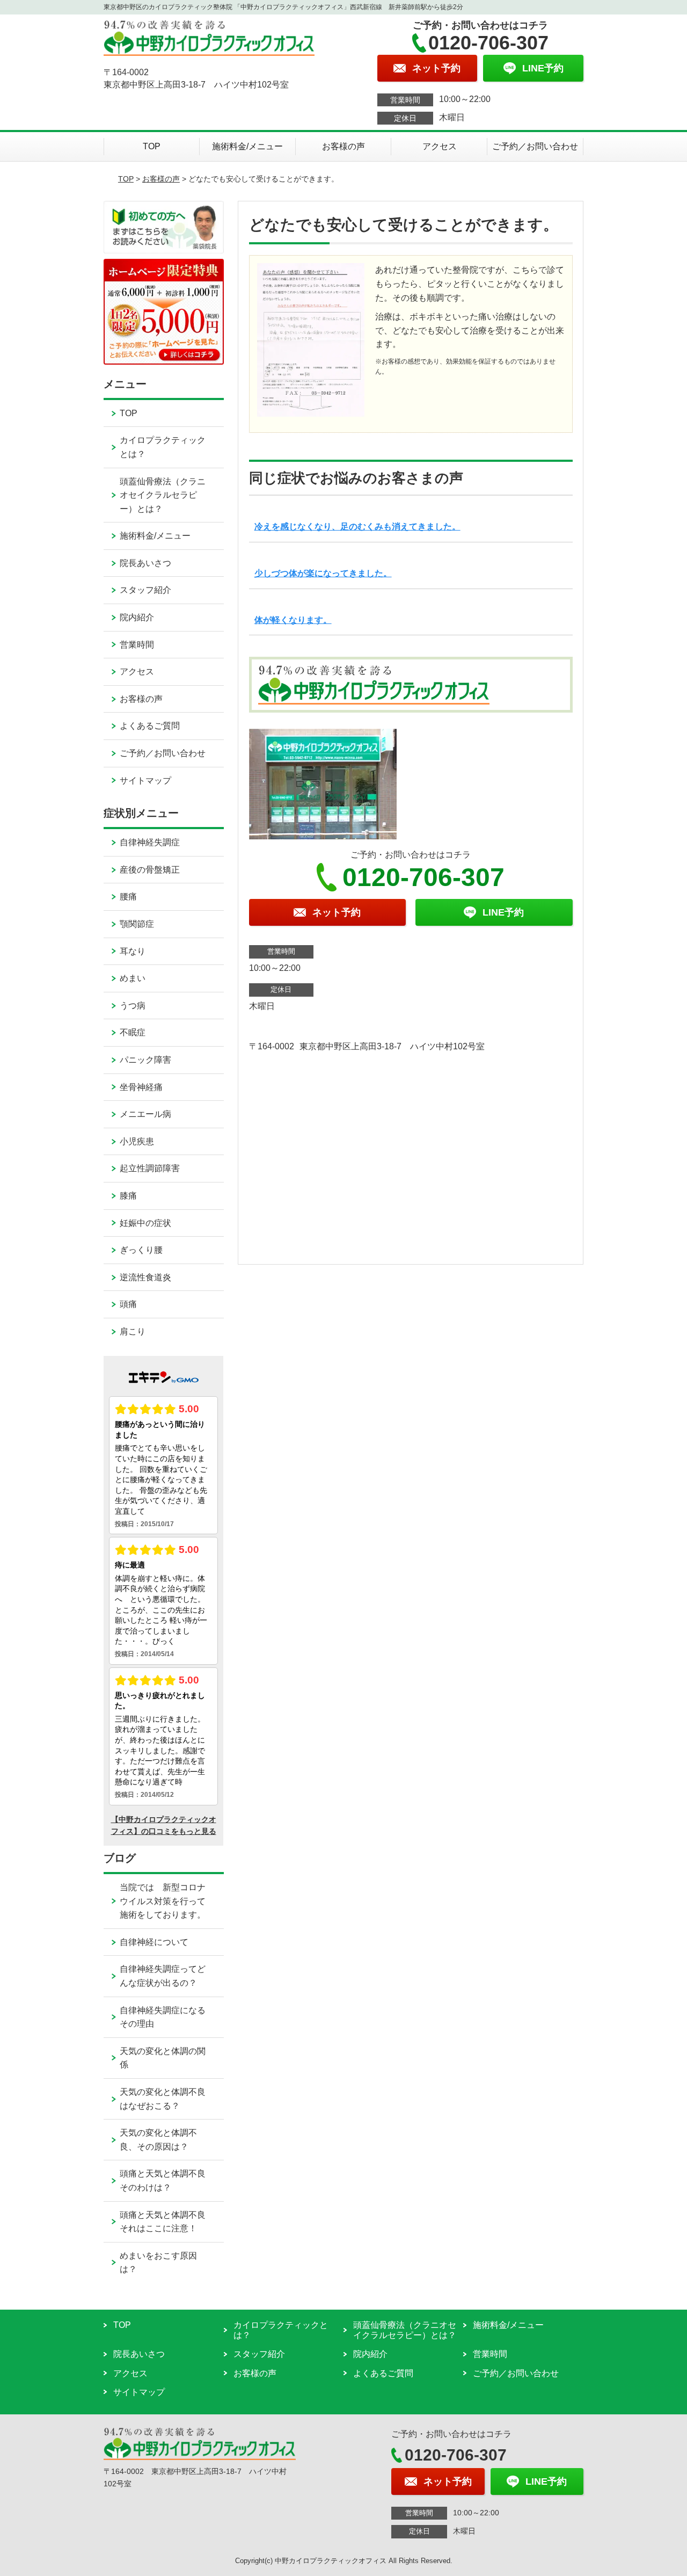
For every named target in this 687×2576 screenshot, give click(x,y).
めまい (133, 978)
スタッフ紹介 (145, 590)
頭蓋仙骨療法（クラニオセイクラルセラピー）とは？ (163, 495)
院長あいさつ (145, 563)
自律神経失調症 (150, 842)
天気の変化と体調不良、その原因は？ (158, 2140)
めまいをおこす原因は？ (158, 2263)
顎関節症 (137, 924)
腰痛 (128, 897)
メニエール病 (145, 1114)
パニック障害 (145, 1060)
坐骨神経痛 (141, 1087)
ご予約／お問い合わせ (535, 146)
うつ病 (133, 1006)
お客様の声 (343, 146)
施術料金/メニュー (247, 146)
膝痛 (128, 1196)
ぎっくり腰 (141, 1250)
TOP (152, 146)
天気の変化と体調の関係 (163, 2058)
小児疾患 (137, 1141)
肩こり (133, 1331)
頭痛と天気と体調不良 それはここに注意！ (171, 2222)
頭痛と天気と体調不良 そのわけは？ (171, 2180)
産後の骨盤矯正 (150, 870)
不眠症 (133, 1032)
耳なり (133, 951)
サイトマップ (145, 781)
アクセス (440, 146)
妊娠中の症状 (145, 1223)
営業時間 (137, 645)
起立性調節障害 (150, 1168)
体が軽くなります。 (293, 620)
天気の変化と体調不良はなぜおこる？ (163, 2099)
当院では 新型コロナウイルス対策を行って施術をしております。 (163, 1901)
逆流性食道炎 (145, 1277)
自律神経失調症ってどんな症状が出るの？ (163, 1976)
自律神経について (154, 1942)
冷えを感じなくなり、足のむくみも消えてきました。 (357, 527)
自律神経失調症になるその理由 (163, 2017)
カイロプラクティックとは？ (163, 447)
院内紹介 (137, 617)
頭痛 (128, 1304)
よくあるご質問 (150, 726)
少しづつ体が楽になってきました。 (323, 573)
